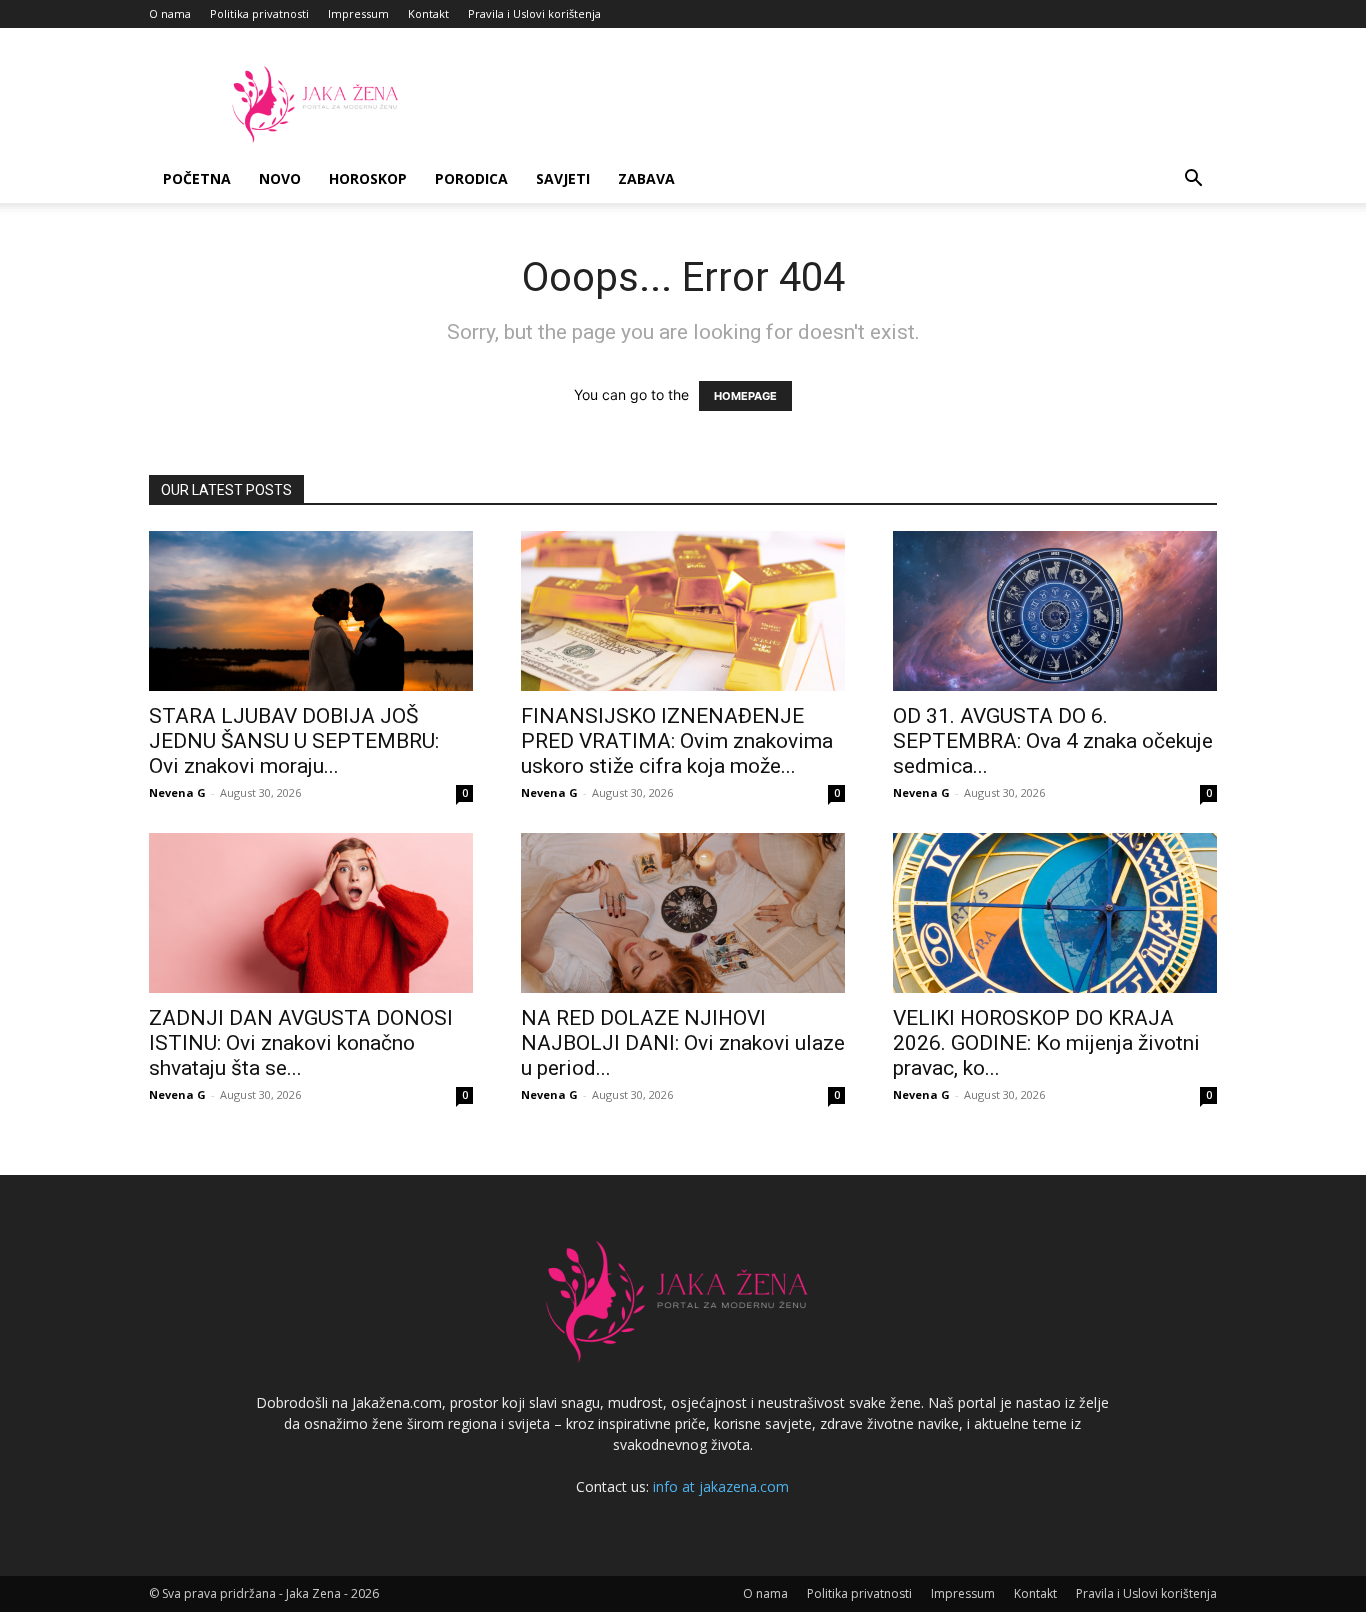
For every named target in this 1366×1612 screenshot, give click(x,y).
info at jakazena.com (721, 1486)
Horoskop (368, 178)
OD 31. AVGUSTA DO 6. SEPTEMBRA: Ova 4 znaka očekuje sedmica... (1053, 741)
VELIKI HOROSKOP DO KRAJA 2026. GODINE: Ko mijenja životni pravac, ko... (1046, 1043)
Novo (280, 178)
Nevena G (177, 792)
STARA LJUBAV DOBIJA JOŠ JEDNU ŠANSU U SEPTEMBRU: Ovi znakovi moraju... (294, 741)
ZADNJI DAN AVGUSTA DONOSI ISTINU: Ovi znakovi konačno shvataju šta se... (301, 1043)
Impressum (358, 13)
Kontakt (428, 13)
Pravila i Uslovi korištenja (534, 13)
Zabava (646, 178)
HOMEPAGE (745, 396)
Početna (197, 178)
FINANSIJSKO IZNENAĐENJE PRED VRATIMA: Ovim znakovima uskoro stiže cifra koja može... (677, 741)
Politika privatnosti (259, 13)
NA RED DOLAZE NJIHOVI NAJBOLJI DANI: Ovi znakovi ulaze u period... (683, 1043)
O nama (170, 13)
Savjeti (563, 178)
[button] (1193, 180)
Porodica (471, 178)
